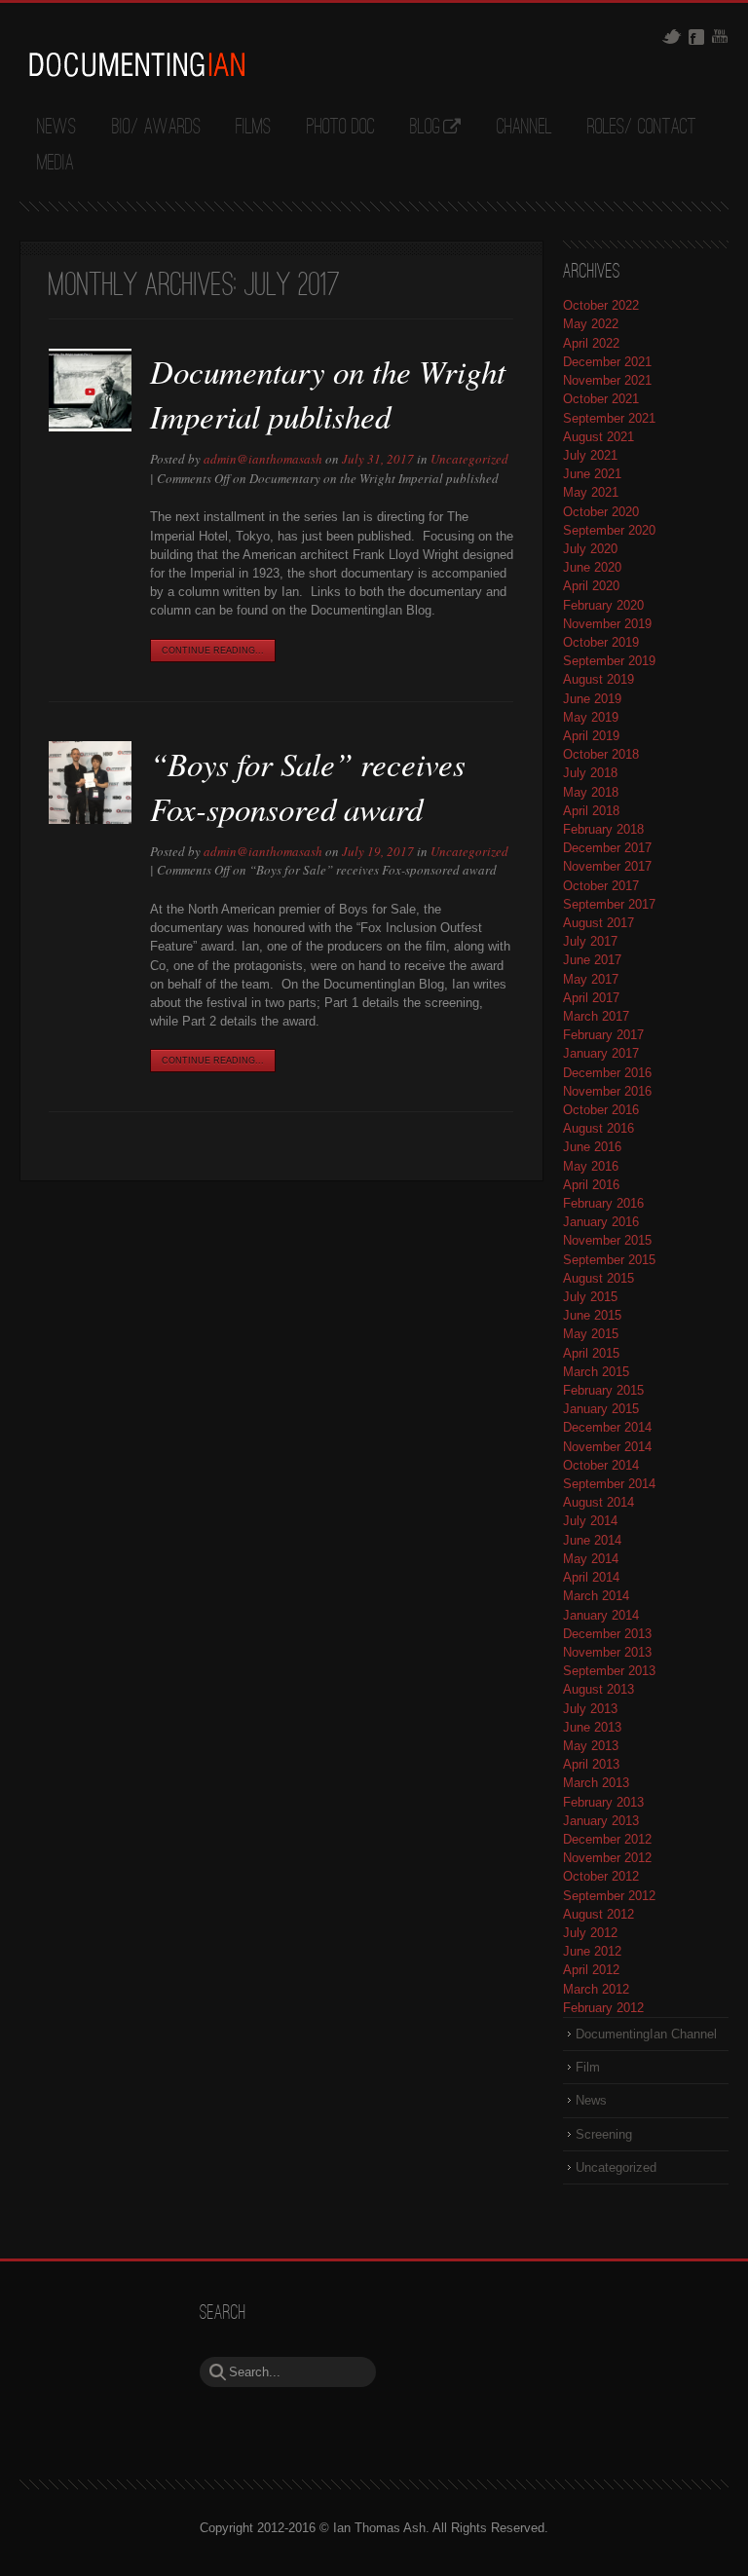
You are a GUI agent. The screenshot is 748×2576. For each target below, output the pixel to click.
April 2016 (591, 1185)
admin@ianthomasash (263, 459)
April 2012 (591, 1970)
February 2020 (603, 605)
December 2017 (607, 848)
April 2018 (591, 811)
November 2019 (607, 624)
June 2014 (592, 1540)
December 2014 (607, 1427)
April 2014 (591, 1577)
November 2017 (607, 866)
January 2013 (601, 1821)
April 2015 (591, 1353)
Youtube (720, 36)
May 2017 (591, 979)
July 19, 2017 (378, 851)
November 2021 (607, 380)
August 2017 (598, 923)
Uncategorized (469, 459)
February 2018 (603, 829)
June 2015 (592, 1315)
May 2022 (591, 324)
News (56, 128)
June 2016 (592, 1147)
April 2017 (591, 998)
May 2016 (591, 1166)
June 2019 (592, 699)
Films (253, 128)
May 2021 (591, 492)
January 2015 (601, 1409)
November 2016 (607, 1091)
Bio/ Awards (156, 128)
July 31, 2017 (378, 459)
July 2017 (590, 941)
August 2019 (598, 679)
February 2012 (603, 2008)
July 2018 (590, 773)
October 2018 (601, 754)
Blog (425, 128)
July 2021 (590, 455)
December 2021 (607, 362)
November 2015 (607, 1240)
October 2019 (601, 642)
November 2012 (607, 1858)
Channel (524, 128)
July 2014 (590, 1521)
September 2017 (609, 904)
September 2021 (609, 418)
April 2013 (591, 1764)
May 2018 (591, 792)
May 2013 (591, 1746)
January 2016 (601, 1222)
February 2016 (603, 1203)
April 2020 (591, 586)
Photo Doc (341, 128)
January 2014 (601, 1615)
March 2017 (596, 1016)
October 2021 (601, 399)
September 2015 (609, 1260)
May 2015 (591, 1334)
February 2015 (603, 1390)
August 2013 (598, 1689)
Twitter (672, 37)
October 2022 (601, 305)
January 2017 (601, 1053)
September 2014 (609, 1484)
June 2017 (592, 960)
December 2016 (607, 1073)
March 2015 (596, 1372)
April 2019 (591, 736)
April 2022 (591, 343)
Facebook (696, 37)
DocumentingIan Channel (646, 2034)
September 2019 (609, 661)
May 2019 (591, 717)
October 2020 (601, 512)
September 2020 (609, 530)
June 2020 (592, 567)
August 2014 (598, 1502)
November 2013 (607, 1652)
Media (56, 164)
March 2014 (596, 1596)
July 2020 (590, 549)
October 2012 (601, 1876)
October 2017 (601, 886)
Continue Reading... (213, 651)
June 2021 (592, 474)
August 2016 (598, 1128)
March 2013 (596, 1783)
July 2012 (590, 1933)
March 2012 (596, 1989)
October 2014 (601, 1465)
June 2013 (592, 1727)
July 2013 (590, 1709)
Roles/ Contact (642, 128)
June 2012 (592, 1951)
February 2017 (603, 1035)
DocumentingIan (136, 64)
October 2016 (601, 1110)
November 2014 (607, 1447)
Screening (604, 2134)
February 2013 (603, 1802)
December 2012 (607, 1839)
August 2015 (598, 1278)
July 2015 (590, 1297)
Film (588, 2067)
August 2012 (598, 1914)
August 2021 (598, 437)
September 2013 (609, 1671)
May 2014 (591, 1559)
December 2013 (607, 1634)
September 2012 (609, 1896)
